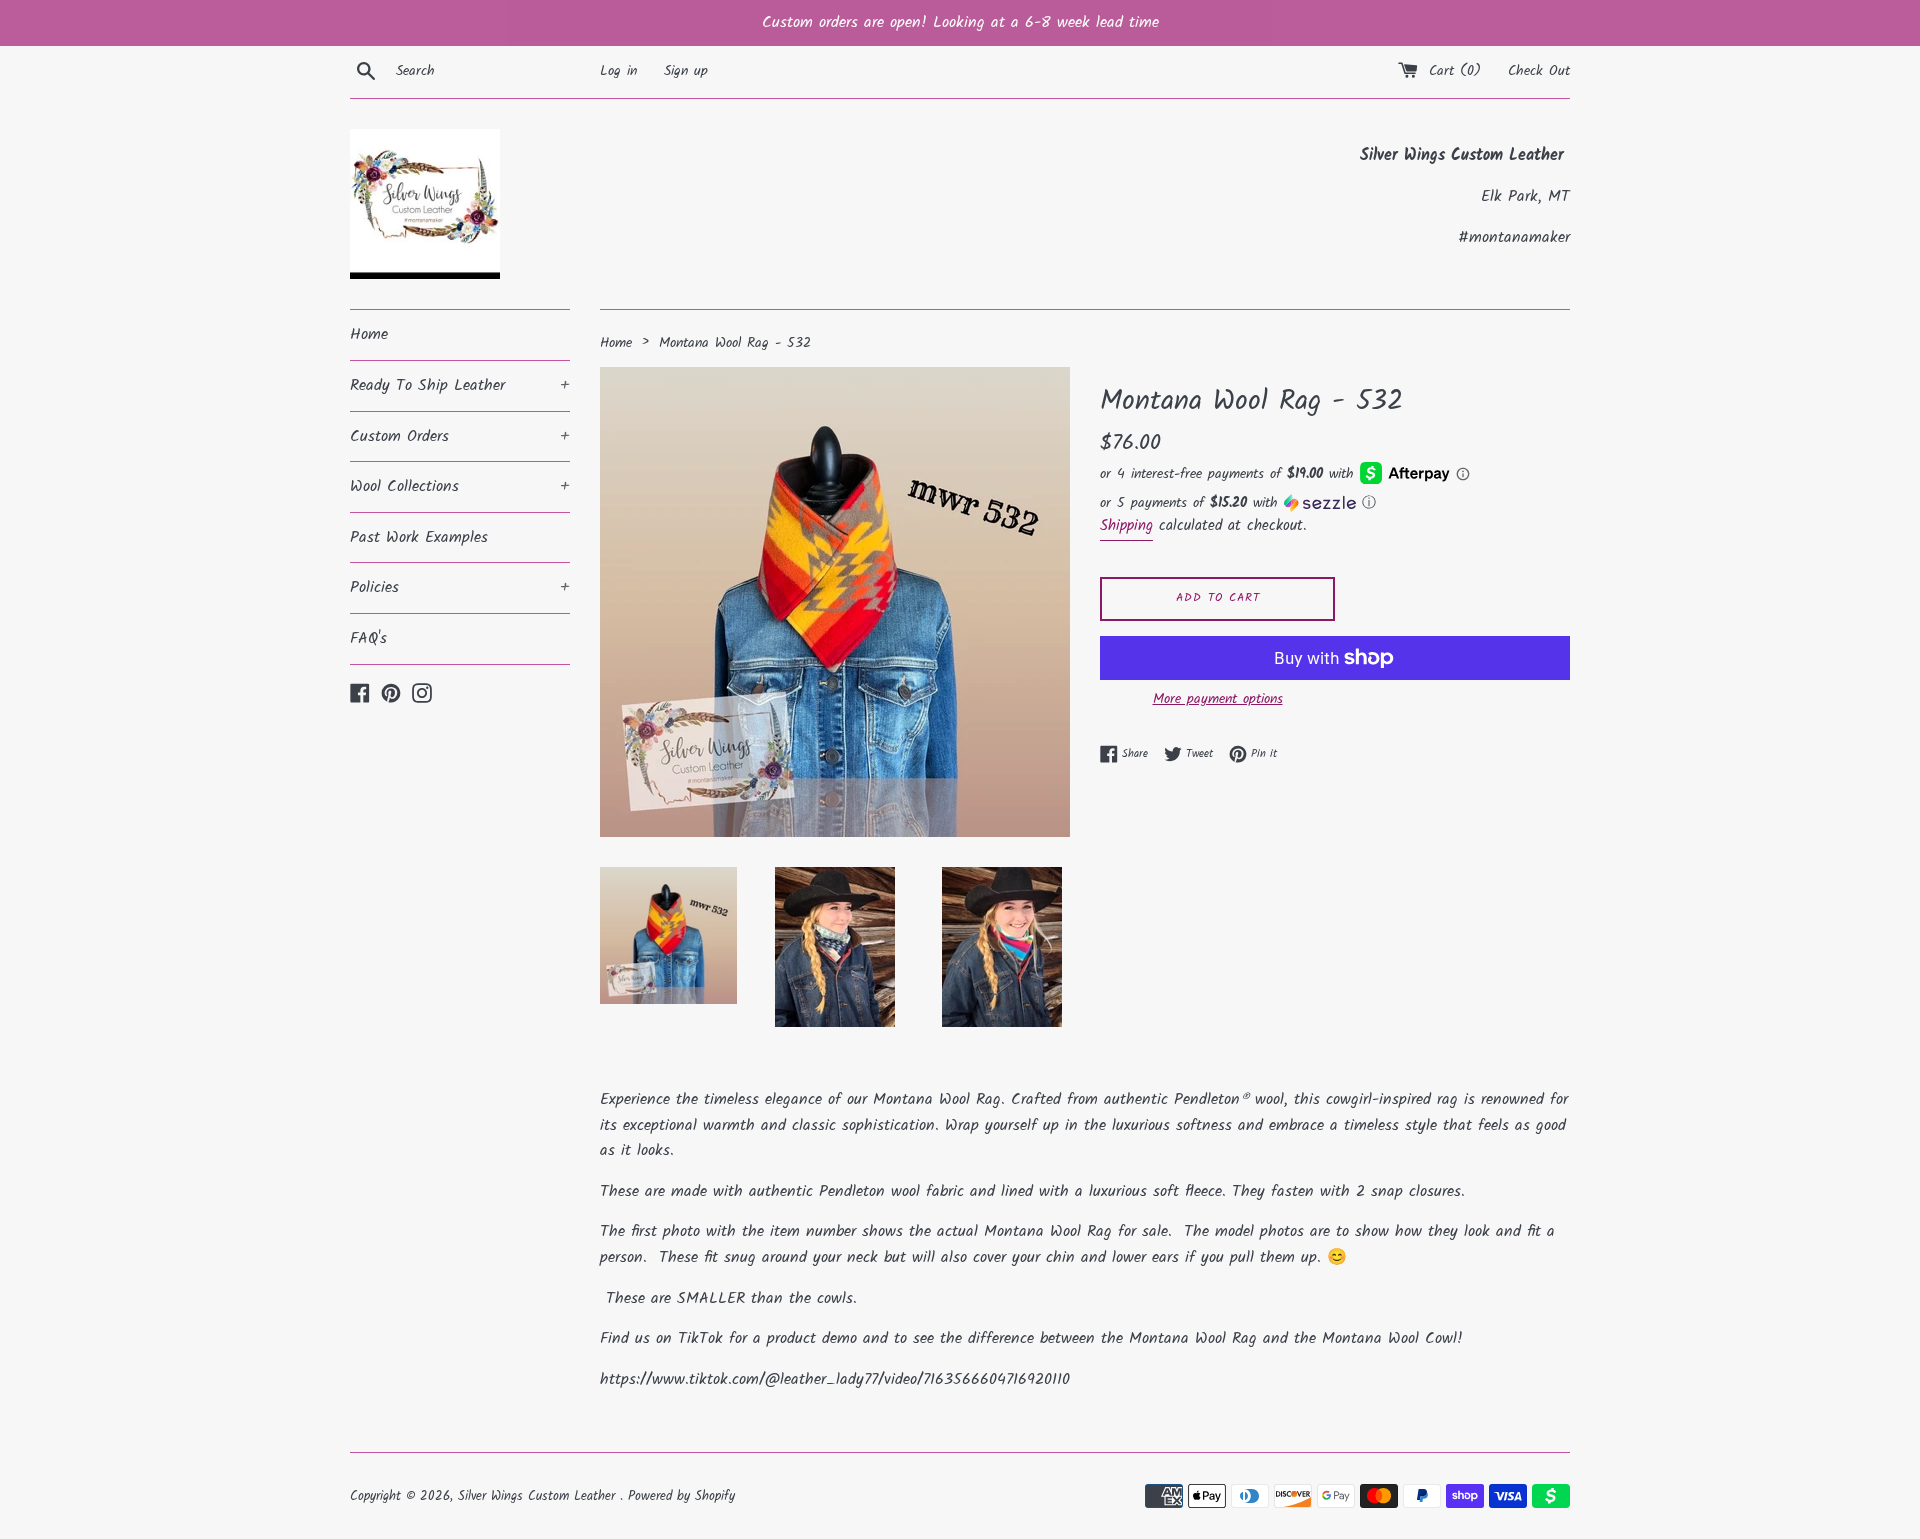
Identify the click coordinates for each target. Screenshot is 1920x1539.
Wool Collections (460, 486)
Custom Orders (460, 436)
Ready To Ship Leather (460, 385)
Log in (618, 71)
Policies (460, 587)
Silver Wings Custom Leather (539, 1496)
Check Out (1539, 71)
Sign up (686, 71)
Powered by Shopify (681, 1496)
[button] (1335, 503)
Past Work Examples (419, 537)
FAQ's (368, 638)
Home (369, 334)
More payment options (1218, 699)
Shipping (1126, 526)
